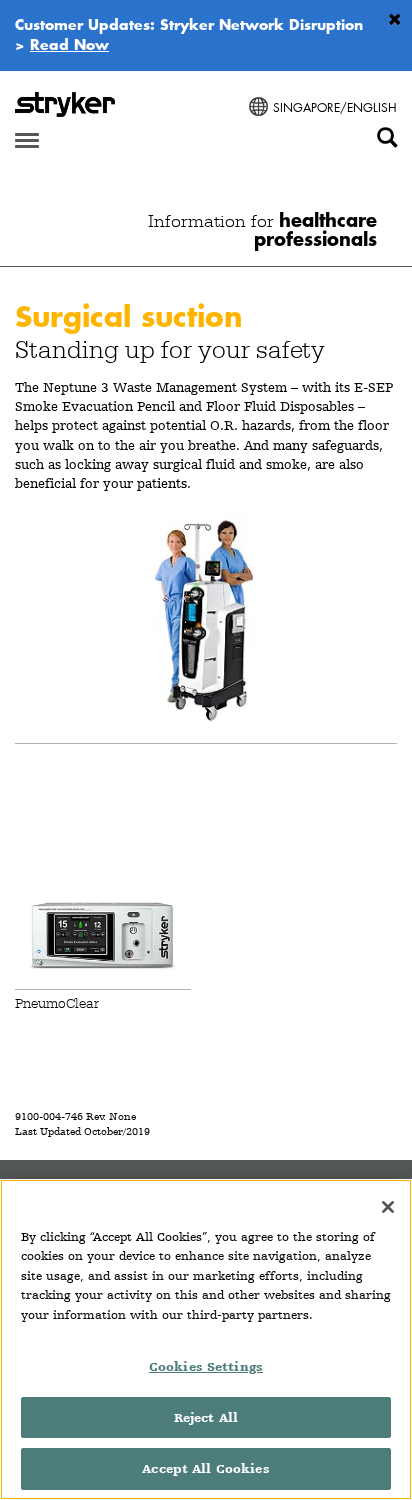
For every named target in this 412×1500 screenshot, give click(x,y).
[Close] (388, 1207)
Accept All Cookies (205, 1468)
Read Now (69, 44)
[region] (206, 1339)
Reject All (206, 1417)
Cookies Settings (206, 1366)
